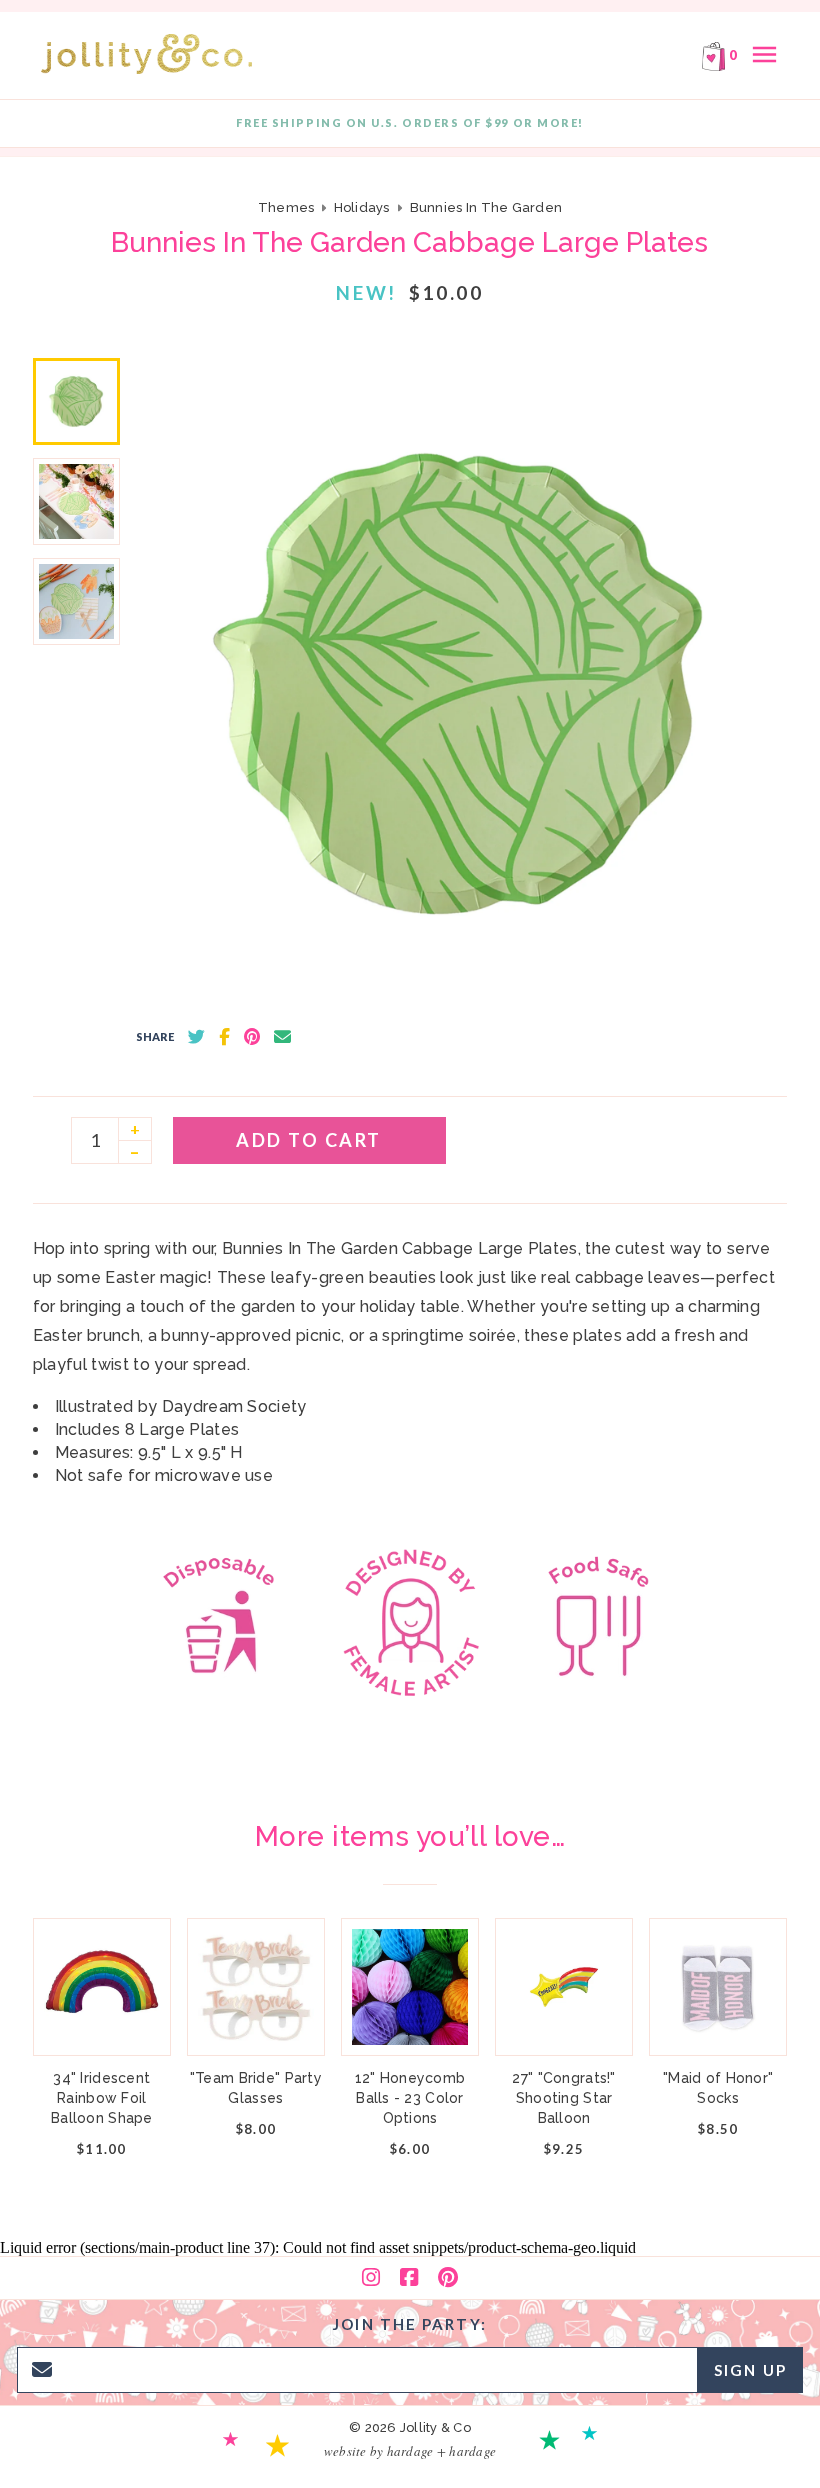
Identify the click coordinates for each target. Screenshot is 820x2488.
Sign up (750, 2370)
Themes (288, 207)
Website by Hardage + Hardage (410, 2451)
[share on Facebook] (224, 1037)
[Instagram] (371, 2278)
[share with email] (282, 1037)
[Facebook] (409, 2278)
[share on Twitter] (196, 1037)
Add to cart (309, 1140)
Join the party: (410, 2324)
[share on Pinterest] (252, 1037)
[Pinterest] (448, 2278)
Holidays (362, 207)
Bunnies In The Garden (486, 207)
